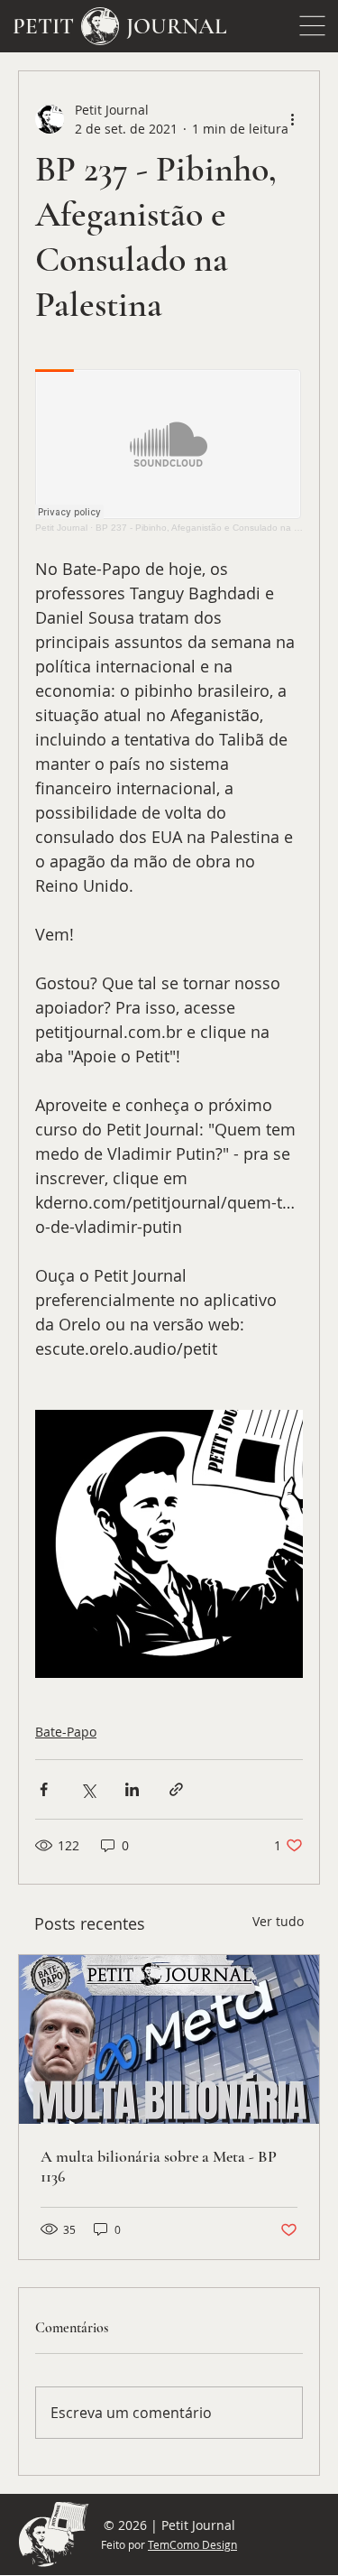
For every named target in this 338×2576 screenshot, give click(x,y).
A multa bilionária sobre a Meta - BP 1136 (159, 2166)
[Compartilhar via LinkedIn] (132, 1789)
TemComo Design (192, 2544)
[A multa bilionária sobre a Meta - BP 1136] (169, 2039)
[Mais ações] (292, 119)
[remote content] (169, 451)
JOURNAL (177, 26)
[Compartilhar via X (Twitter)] (88, 1789)
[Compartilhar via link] (176, 1789)
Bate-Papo (66, 1732)
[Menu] (312, 26)
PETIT (43, 26)
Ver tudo (278, 1921)
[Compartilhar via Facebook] (44, 1789)
